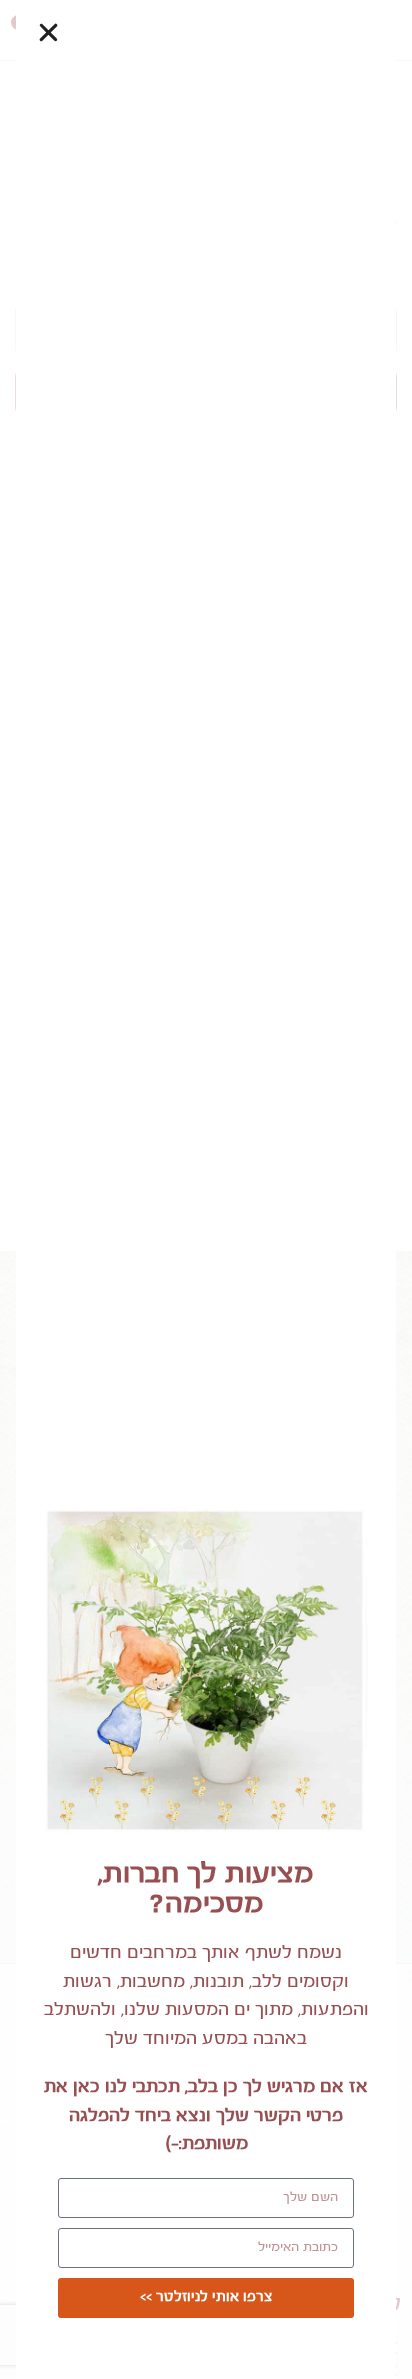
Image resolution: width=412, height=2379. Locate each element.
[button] (48, 32)
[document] (206, 1189)
